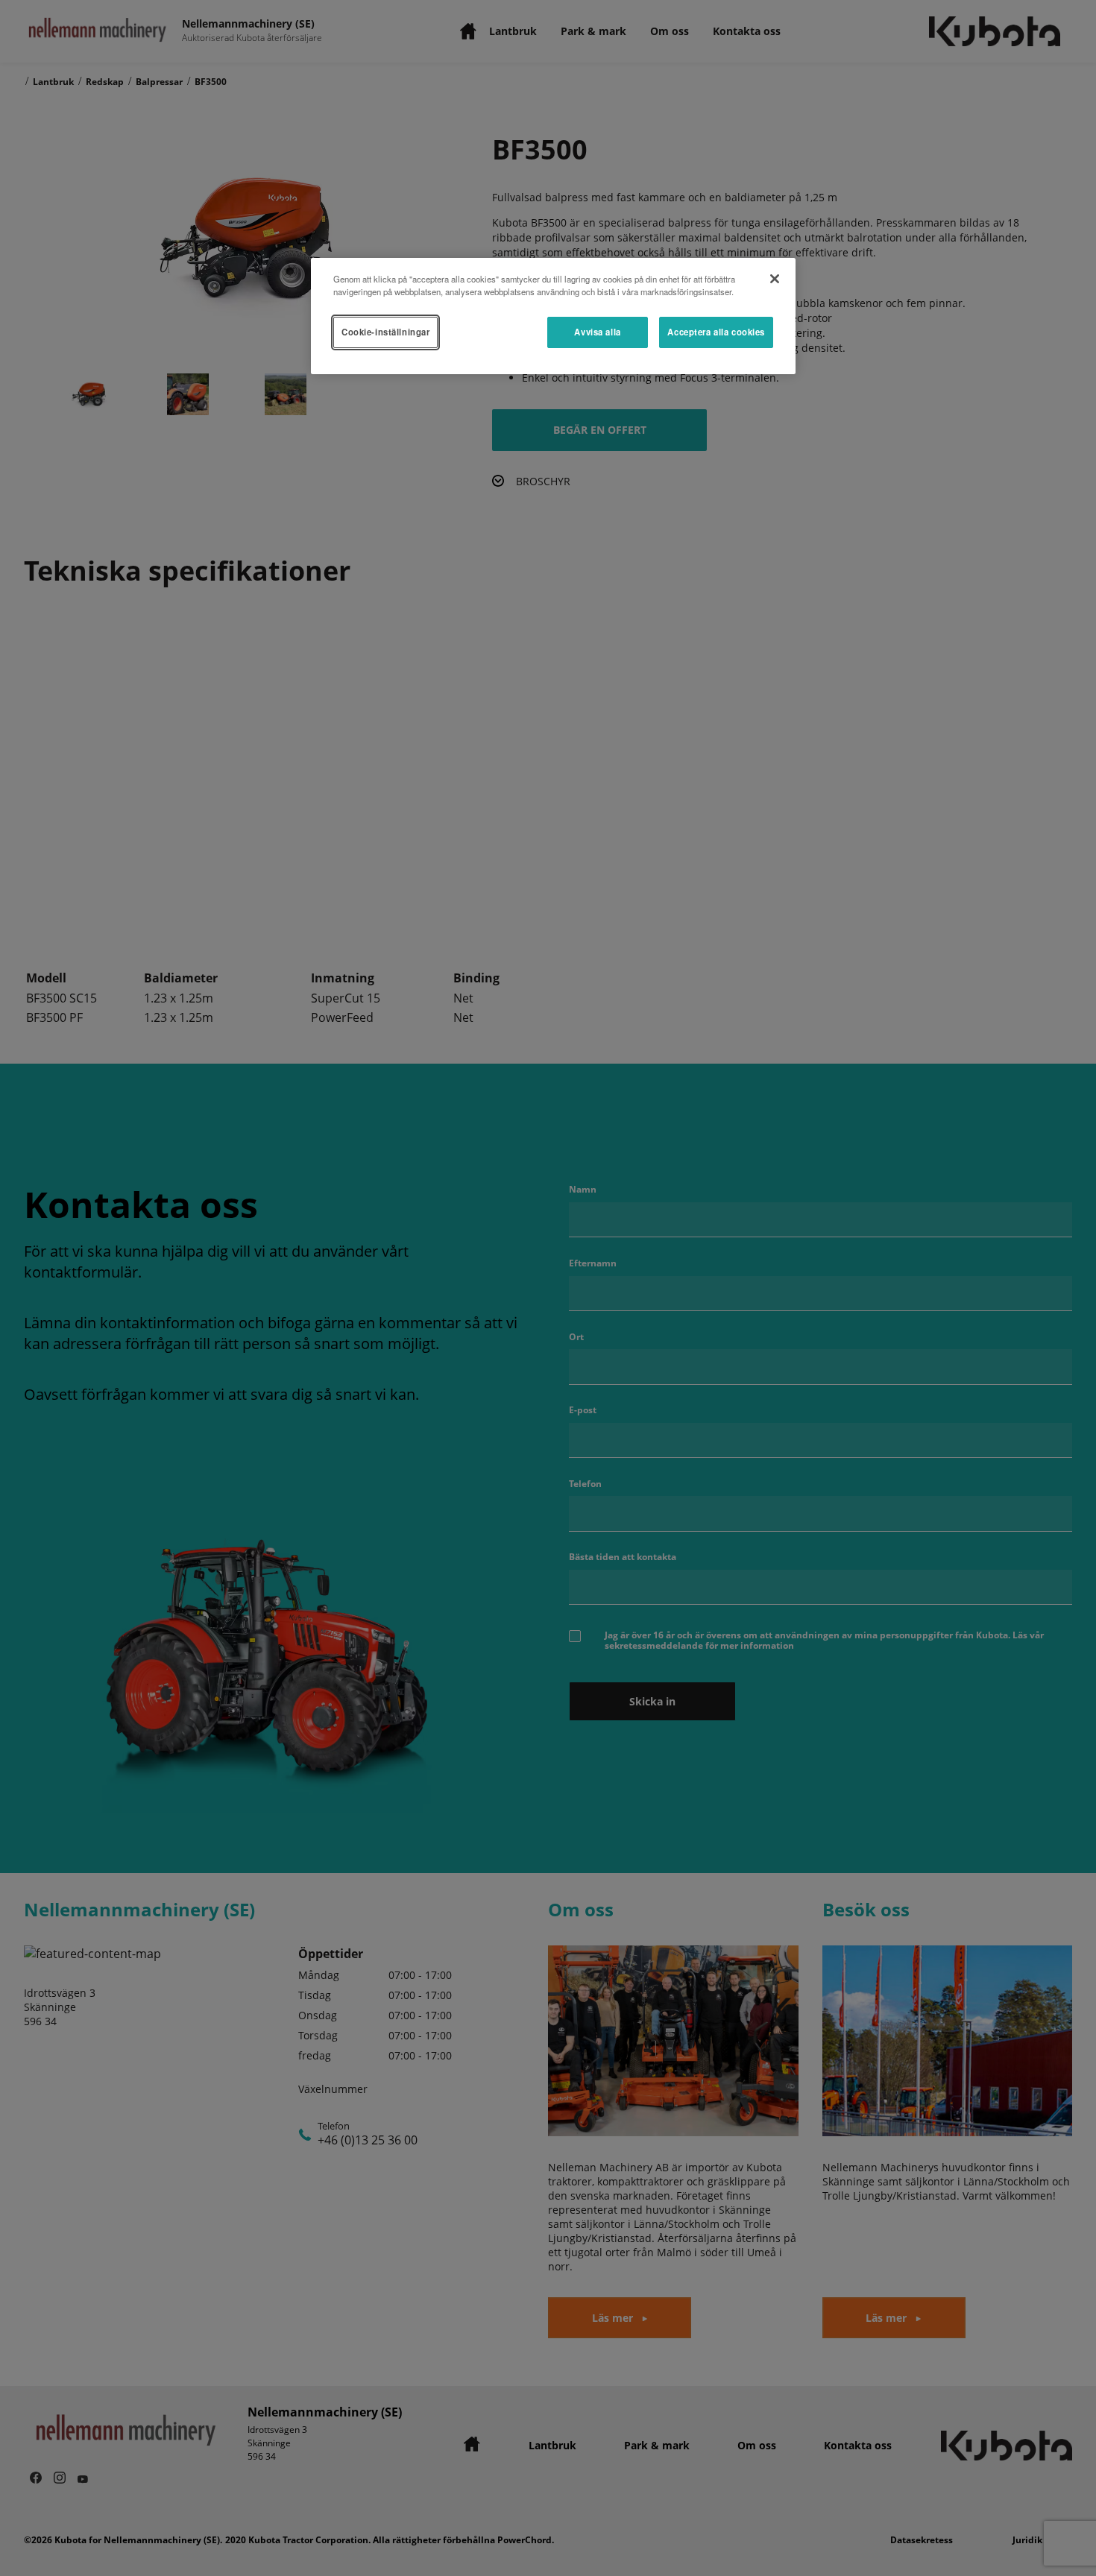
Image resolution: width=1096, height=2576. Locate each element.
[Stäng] (775, 279)
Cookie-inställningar (385, 332)
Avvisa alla (597, 332)
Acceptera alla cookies (716, 332)
